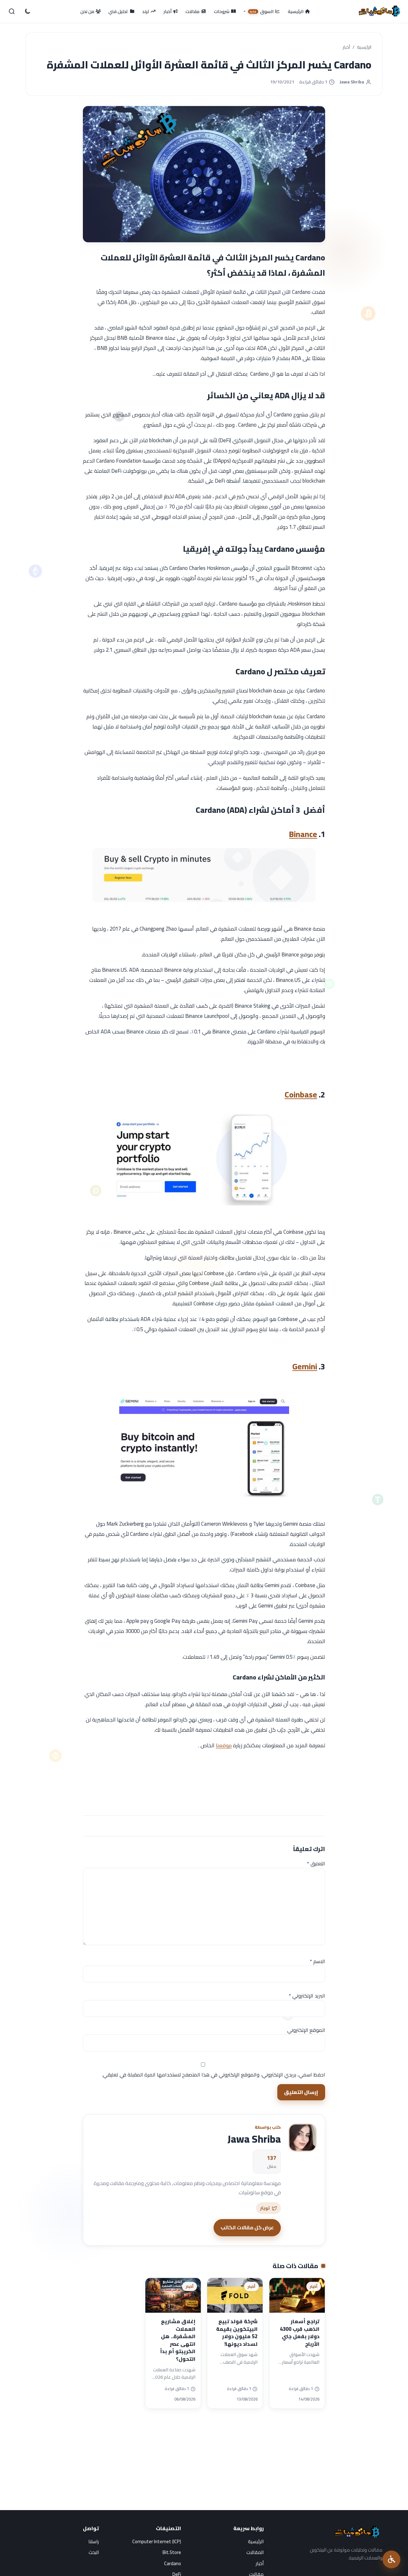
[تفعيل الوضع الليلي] (27, 11)
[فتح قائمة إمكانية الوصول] (391, 2559)
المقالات (255, 2552)
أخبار (346, 47)
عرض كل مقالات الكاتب (247, 2227)
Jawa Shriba (352, 82)
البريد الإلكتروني (307, 1996)
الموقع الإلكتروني (306, 2030)
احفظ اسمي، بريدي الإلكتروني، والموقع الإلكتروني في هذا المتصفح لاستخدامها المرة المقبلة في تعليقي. (214, 2075)
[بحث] (12, 11)
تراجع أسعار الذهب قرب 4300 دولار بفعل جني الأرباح (300, 2333)
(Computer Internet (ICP (157, 2541)
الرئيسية (364, 47)
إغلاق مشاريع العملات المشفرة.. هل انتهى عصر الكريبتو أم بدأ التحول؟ (178, 2340)
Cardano (173, 2563)
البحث (94, 2552)
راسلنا (94, 2541)
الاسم (317, 1961)
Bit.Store (172, 2552)
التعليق (316, 1863)
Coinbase (301, 1094)
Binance (303, 834)
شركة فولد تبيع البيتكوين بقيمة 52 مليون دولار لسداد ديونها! (237, 2333)
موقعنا (224, 1745)
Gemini (305, 1366)
